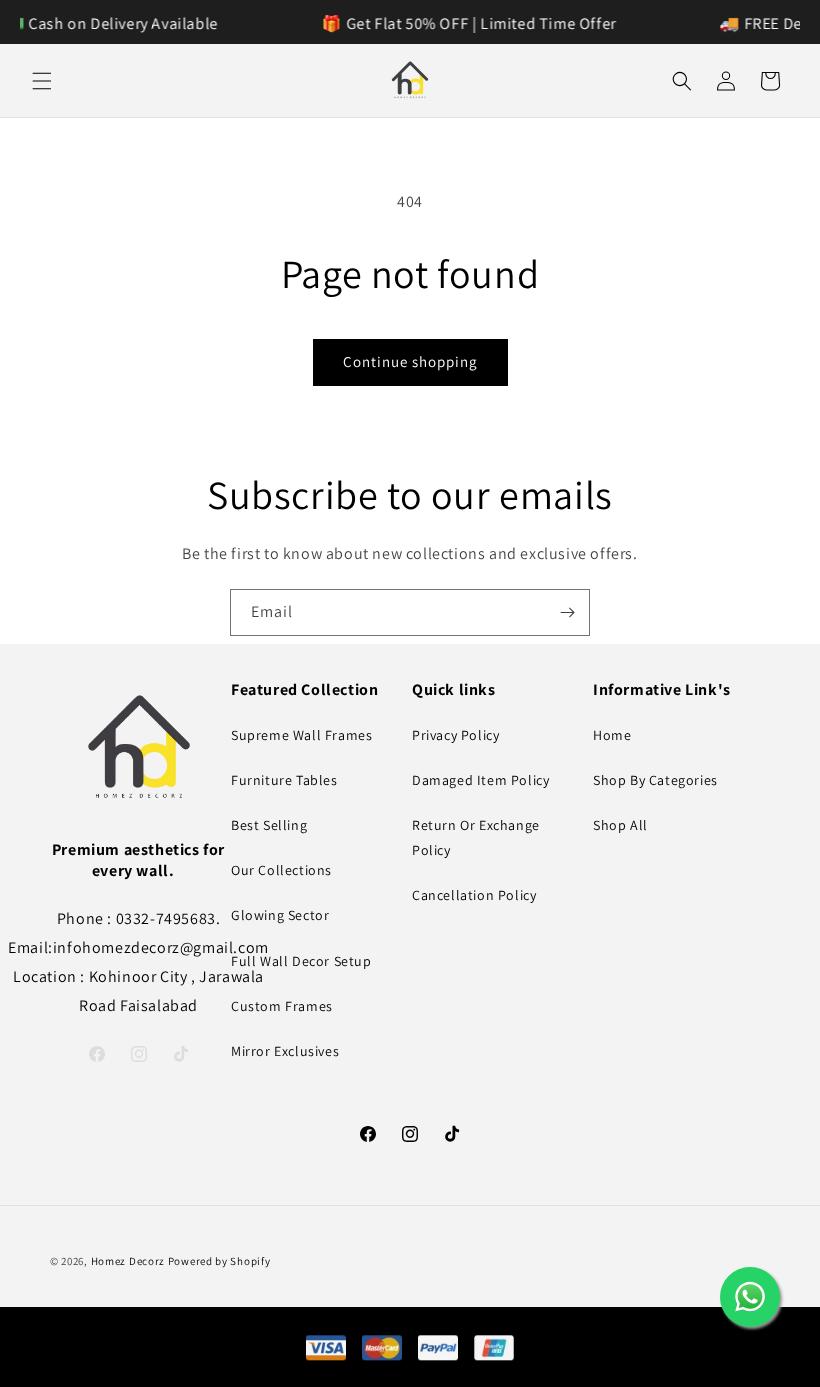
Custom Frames (282, 1006)
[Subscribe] (567, 612)
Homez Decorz (128, 1261)
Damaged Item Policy (480, 780)
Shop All (620, 825)
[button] (42, 81)
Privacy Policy (455, 735)
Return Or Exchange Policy (476, 837)
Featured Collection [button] (304, 690)
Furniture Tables (284, 780)
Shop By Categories (655, 780)
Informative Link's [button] (662, 690)
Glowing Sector (280, 915)
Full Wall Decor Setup (301, 961)
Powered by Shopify (219, 1261)
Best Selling (269, 825)
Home (612, 735)
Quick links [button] (454, 690)
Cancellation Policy (474, 895)
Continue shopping (410, 361)
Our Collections (281, 870)
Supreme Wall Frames (301, 735)
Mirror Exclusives (285, 1051)
